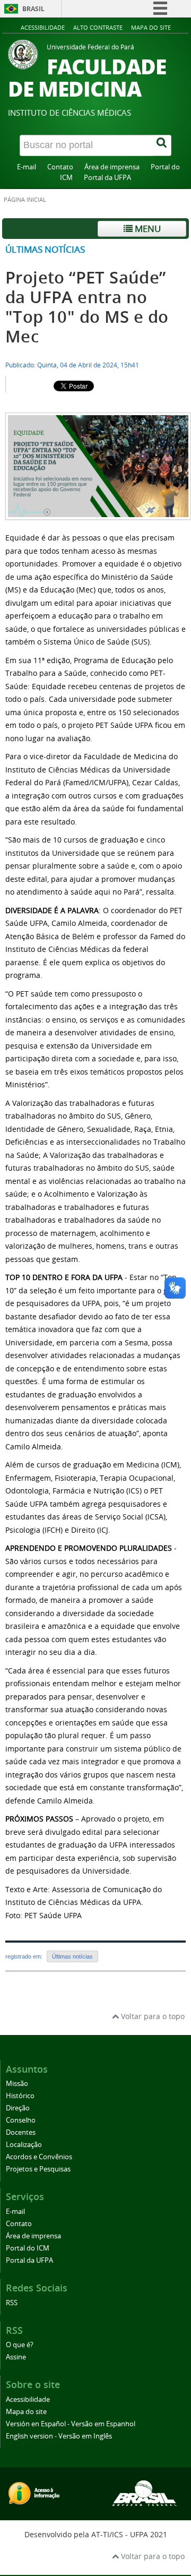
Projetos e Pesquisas (38, 2169)
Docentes (21, 2132)
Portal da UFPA (107, 178)
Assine (16, 2357)
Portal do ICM (28, 2248)
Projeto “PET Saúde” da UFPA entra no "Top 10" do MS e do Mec (87, 307)
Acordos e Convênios (39, 2157)
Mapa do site (151, 27)
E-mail (27, 167)
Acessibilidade (43, 27)
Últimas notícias (45, 249)
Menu (147, 229)
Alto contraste (98, 27)
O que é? (20, 2345)
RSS (12, 2303)
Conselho (21, 2120)
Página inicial (25, 200)
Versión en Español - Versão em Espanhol (71, 2424)
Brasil (33, 9)
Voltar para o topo (152, 2016)
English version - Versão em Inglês (59, 2436)
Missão (17, 2084)
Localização (24, 2145)
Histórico (20, 2096)
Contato (60, 167)
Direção (18, 2108)
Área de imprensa (112, 167)
